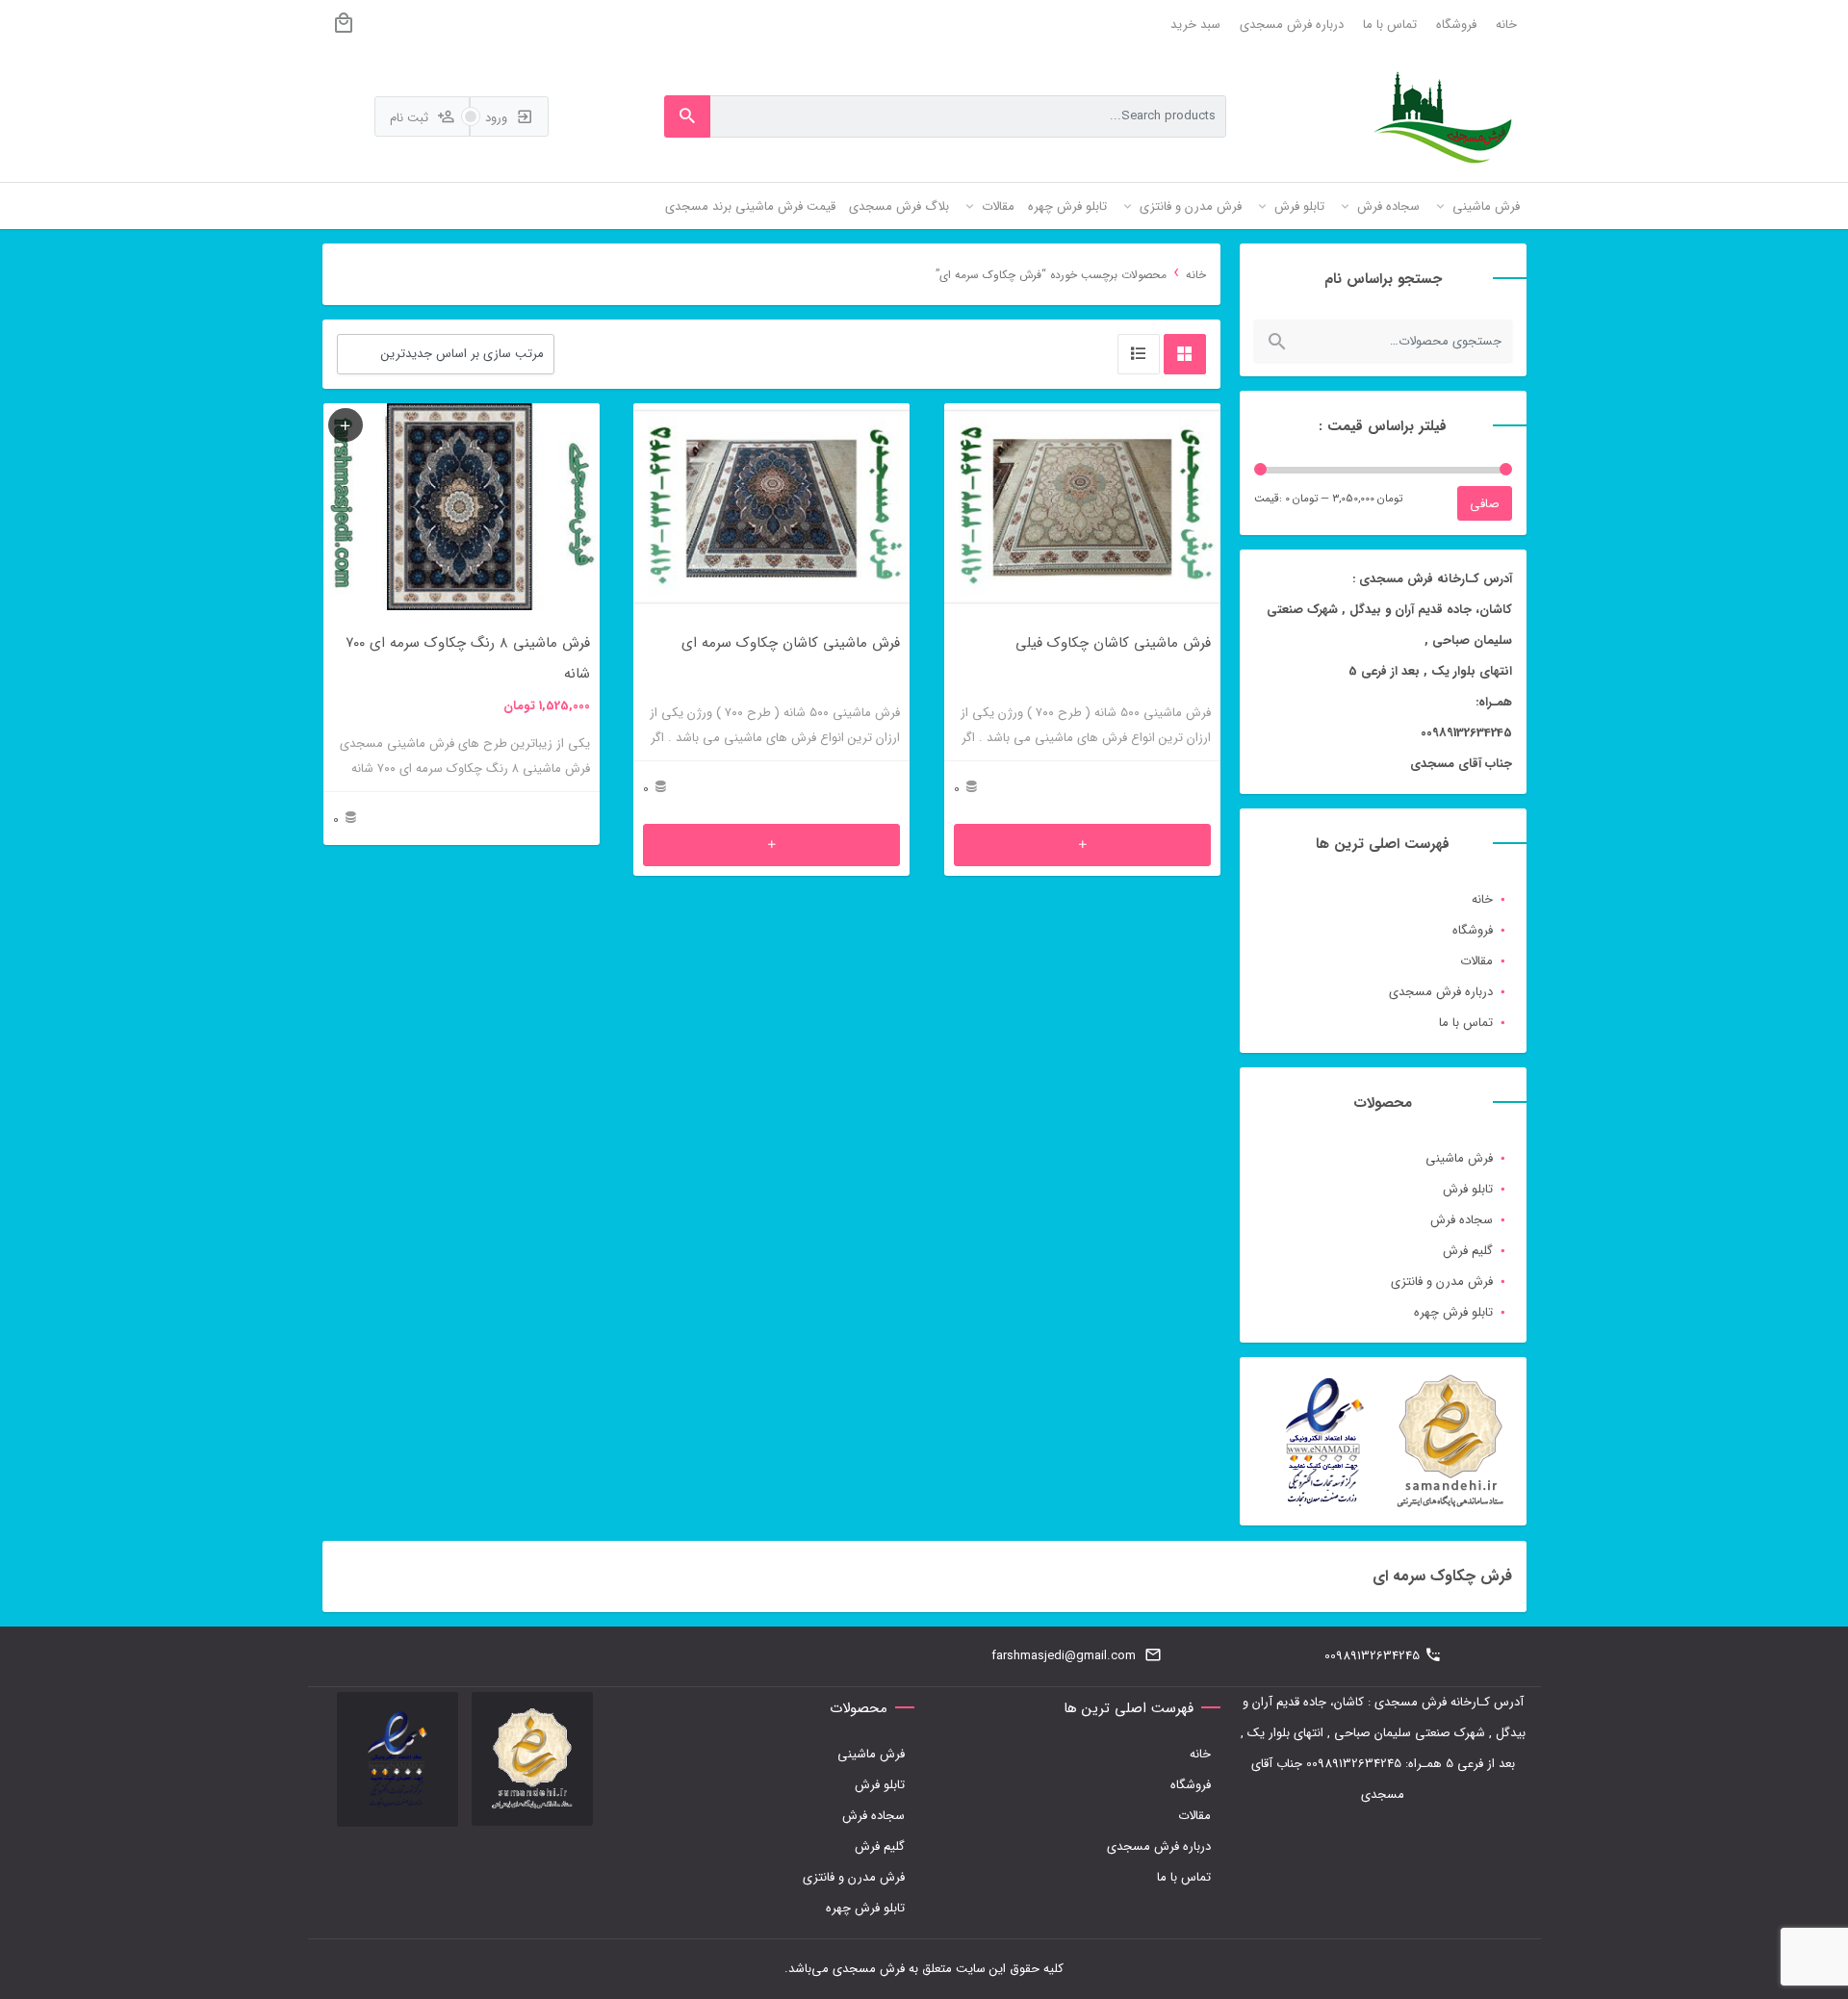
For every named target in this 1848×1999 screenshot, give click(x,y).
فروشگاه (1456, 25)
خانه (1506, 25)
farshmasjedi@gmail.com (1064, 1656)
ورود (498, 118)
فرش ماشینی (1459, 1158)
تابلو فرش (1468, 1189)
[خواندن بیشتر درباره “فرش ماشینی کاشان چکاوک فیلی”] (1082, 845)
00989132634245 (1372, 1656)
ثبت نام (411, 118)
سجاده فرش (1462, 1220)
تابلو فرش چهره (1453, 1312)
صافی (1485, 504)
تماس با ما (1390, 25)
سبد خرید (1195, 25)
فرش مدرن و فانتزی (1442, 1281)
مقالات (1476, 961)
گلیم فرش (1468, 1251)
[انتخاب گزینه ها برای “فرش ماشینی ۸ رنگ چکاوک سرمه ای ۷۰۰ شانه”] (346, 425)
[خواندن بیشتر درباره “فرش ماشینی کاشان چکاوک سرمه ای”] (771, 845)
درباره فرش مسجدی (1292, 25)
